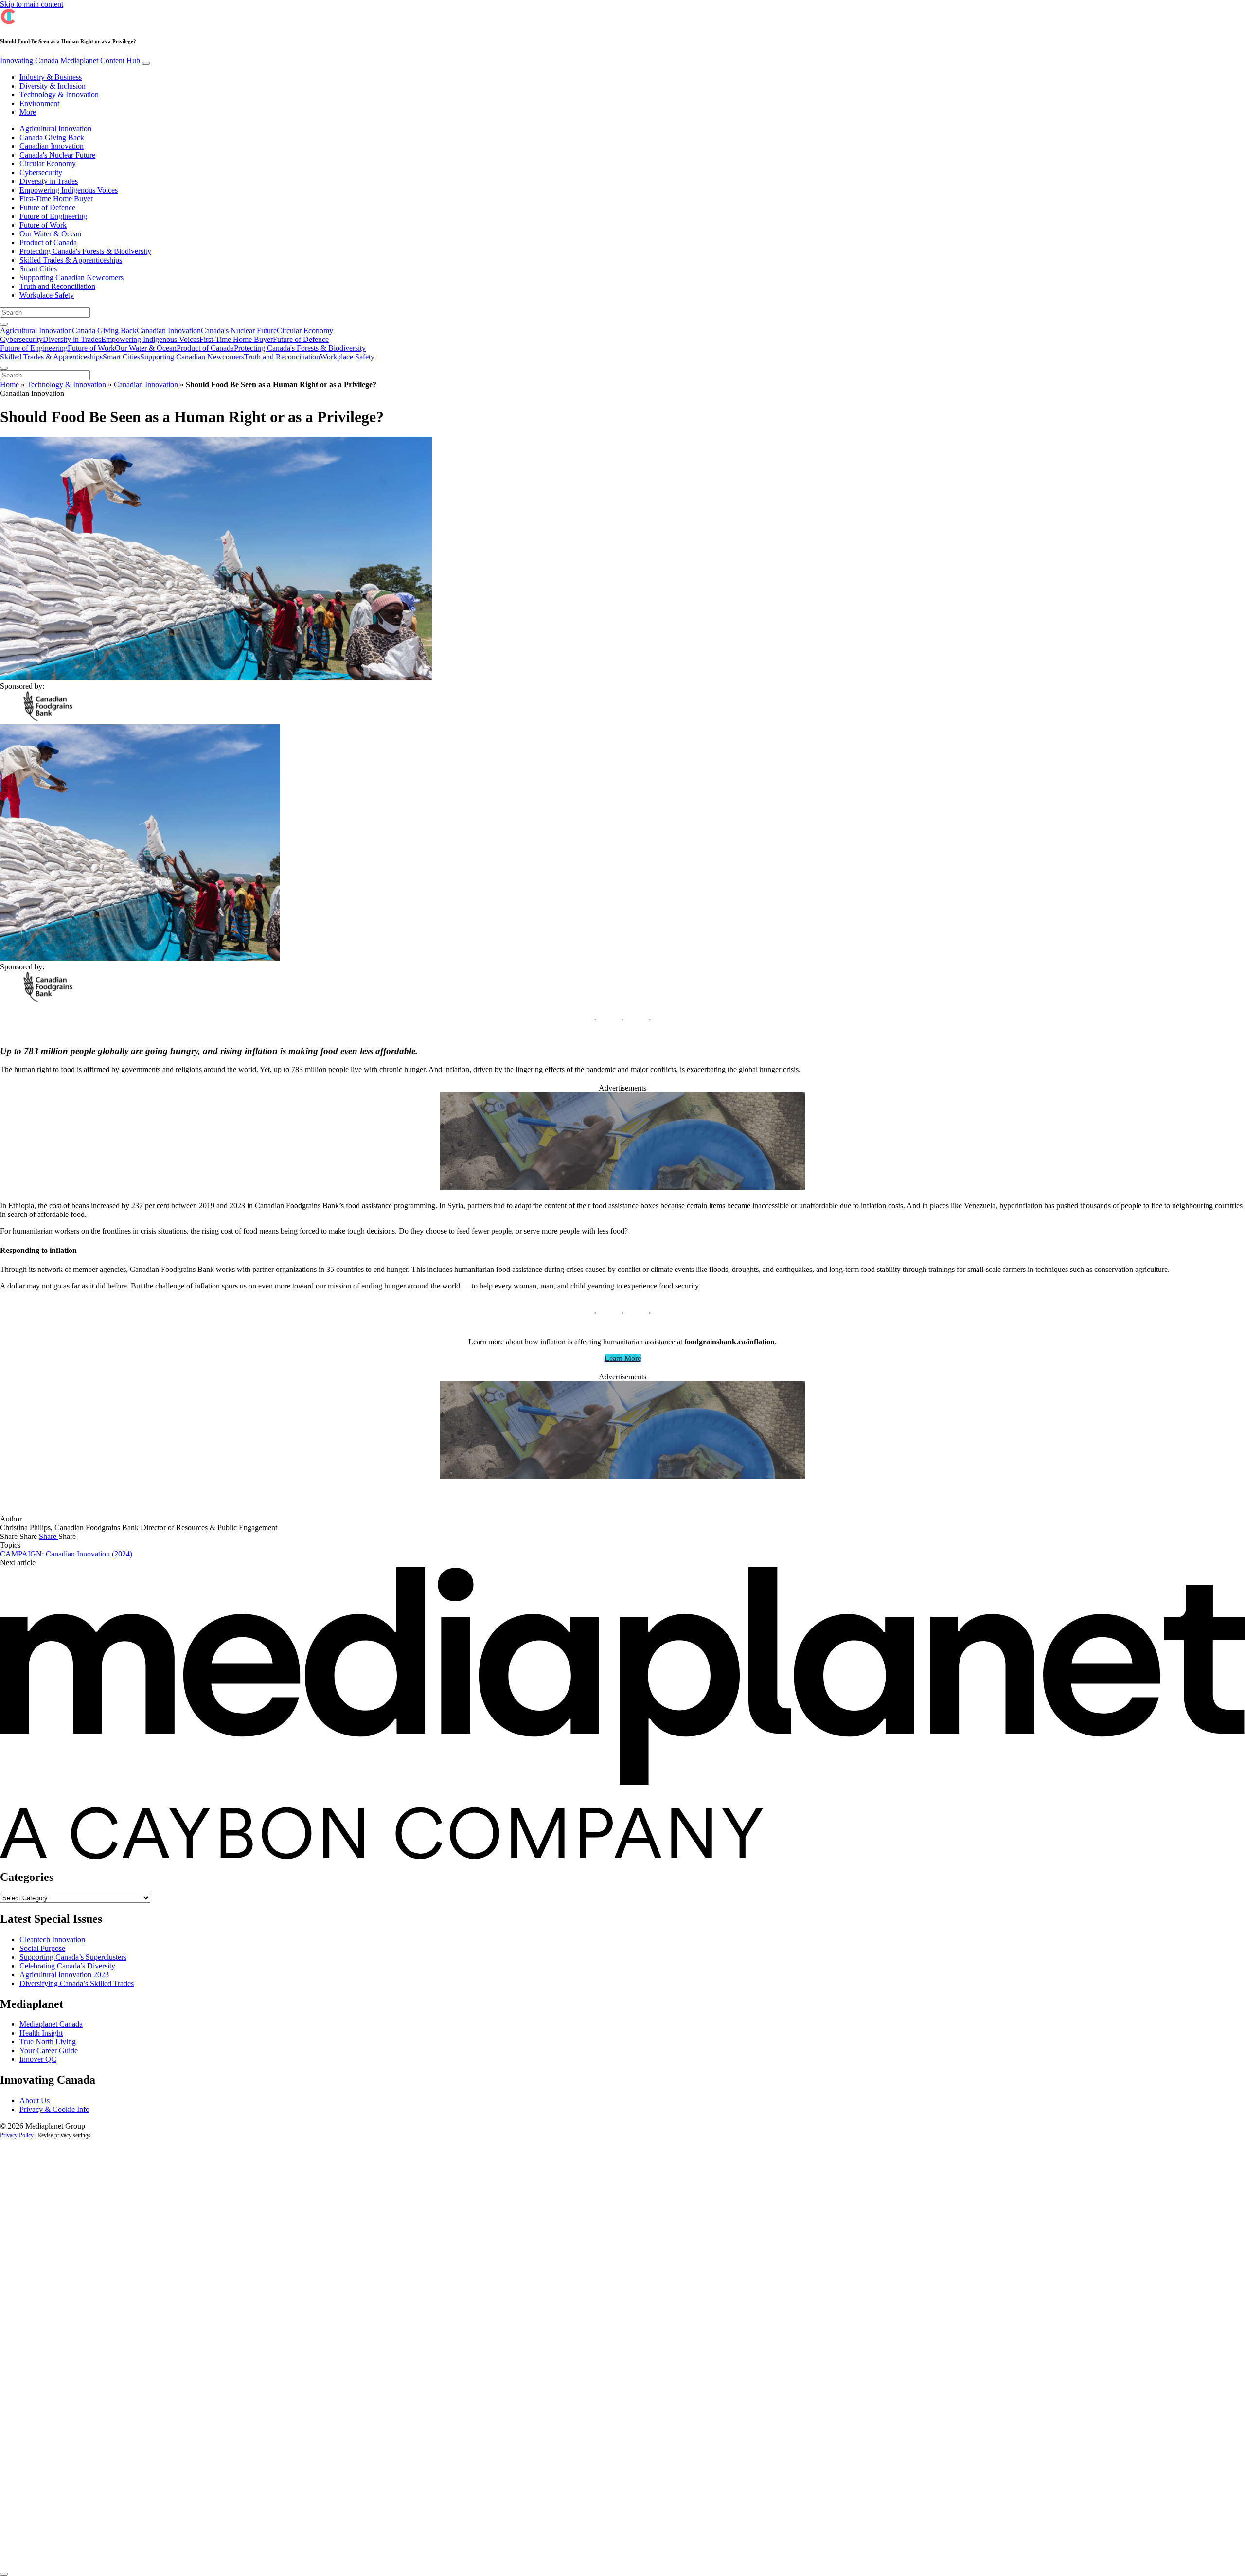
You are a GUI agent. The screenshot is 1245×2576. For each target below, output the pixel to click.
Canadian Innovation (52, 146)
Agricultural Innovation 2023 (64, 1975)
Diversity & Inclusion (53, 86)
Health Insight (41, 2033)
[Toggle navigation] (146, 63)
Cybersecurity (41, 172)
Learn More (623, 1358)
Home (9, 385)
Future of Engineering (53, 216)
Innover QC (38, 2059)
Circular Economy (48, 164)
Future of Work (43, 225)
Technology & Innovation (59, 95)
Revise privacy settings (64, 2135)
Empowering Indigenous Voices (69, 190)
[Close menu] (4, 368)
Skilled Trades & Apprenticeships (71, 260)
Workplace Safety (47, 295)
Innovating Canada (70, 61)
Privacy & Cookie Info (54, 2109)
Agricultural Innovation (55, 129)
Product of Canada (48, 242)
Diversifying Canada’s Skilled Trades (77, 1983)
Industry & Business (51, 77)
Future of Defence (47, 207)
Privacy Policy (17, 2135)
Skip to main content (32, 4)
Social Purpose (42, 1948)
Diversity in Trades (49, 181)
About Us (35, 2101)
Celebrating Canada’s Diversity (67, 1966)
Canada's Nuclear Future (57, 155)
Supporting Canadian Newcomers (71, 277)
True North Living (48, 2042)
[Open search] (4, 324)
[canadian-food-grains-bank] (622, 1187)
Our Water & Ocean (50, 234)
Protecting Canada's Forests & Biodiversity (85, 251)
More (28, 112)
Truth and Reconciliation (57, 286)
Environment (39, 103)
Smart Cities (38, 269)
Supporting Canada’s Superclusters (73, 1957)
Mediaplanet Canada (51, 2024)
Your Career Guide (49, 2050)
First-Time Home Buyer (56, 199)
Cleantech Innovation (52, 1940)
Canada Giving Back (52, 137)
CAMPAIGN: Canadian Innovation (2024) (66, 1554)
